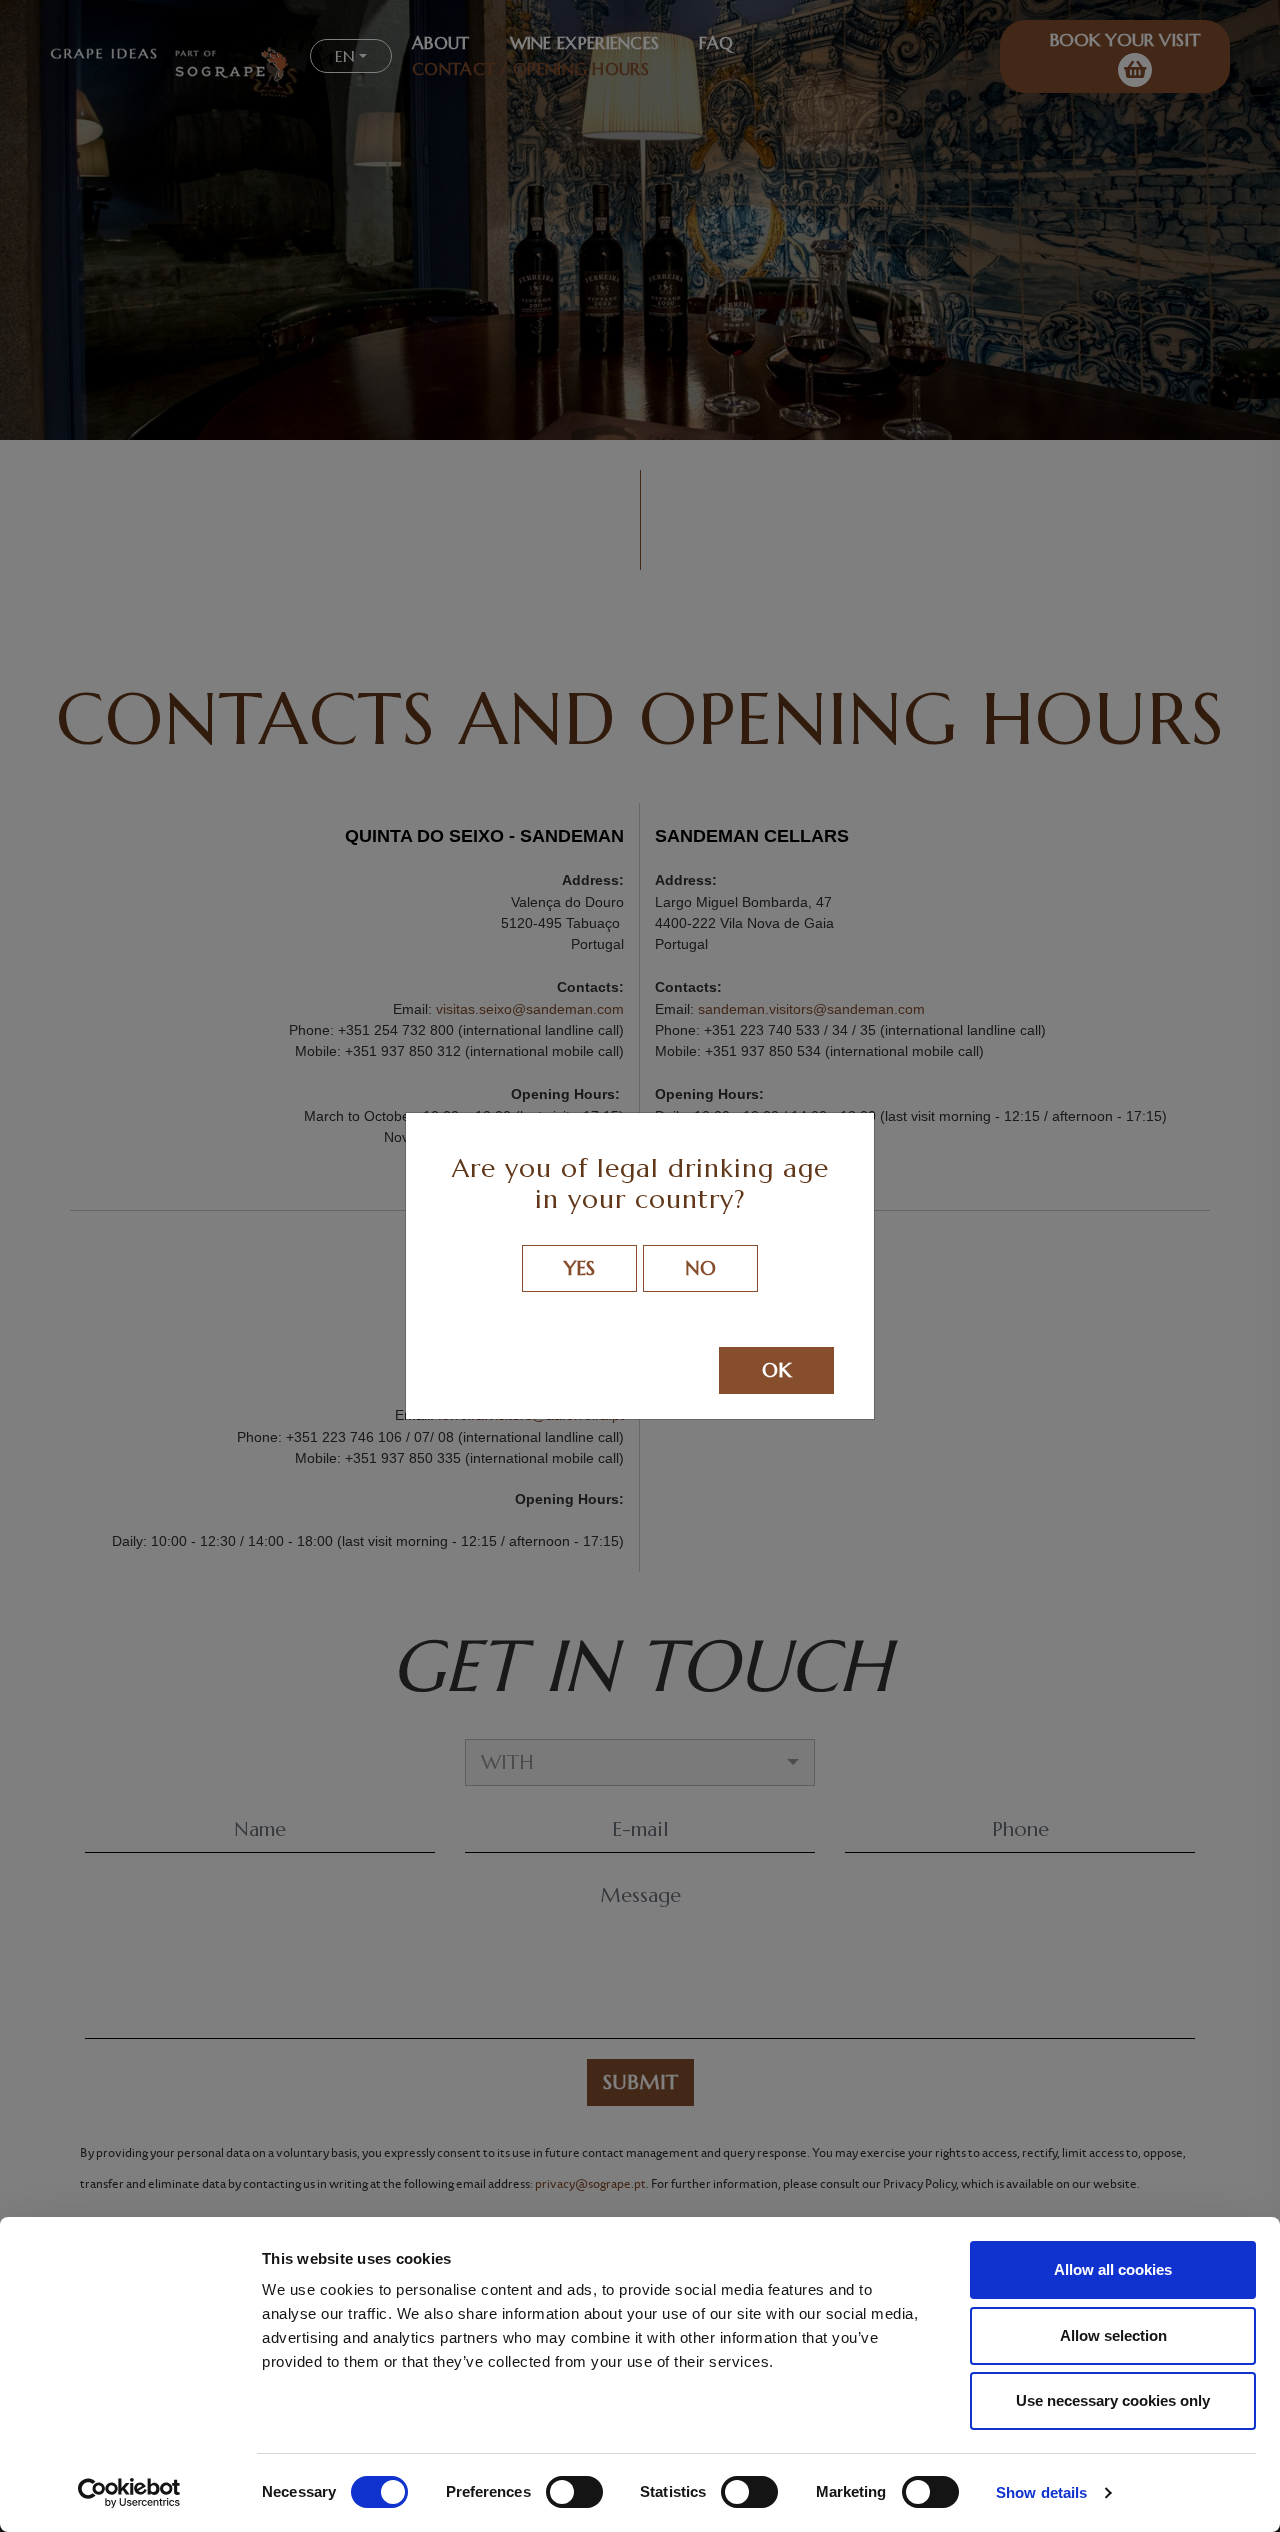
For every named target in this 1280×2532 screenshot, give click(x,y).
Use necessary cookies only (1113, 2400)
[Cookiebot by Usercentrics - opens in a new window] (129, 2493)
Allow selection (1113, 2335)
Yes (579, 1268)
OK (776, 1370)
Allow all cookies (1113, 2269)
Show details (1041, 2492)
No (700, 1268)
